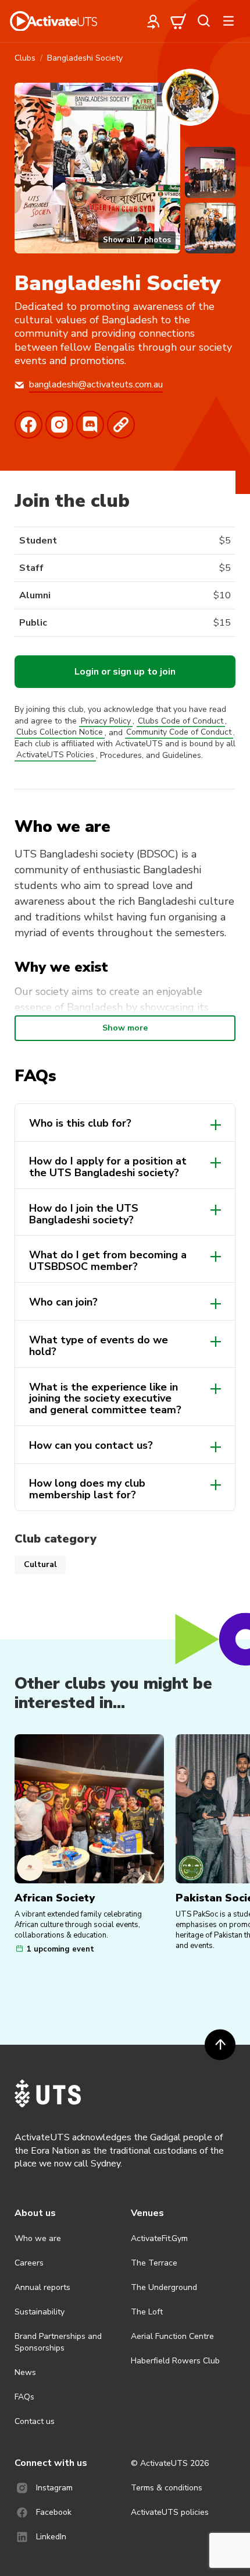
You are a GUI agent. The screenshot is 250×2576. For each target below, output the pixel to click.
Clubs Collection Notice (60, 733)
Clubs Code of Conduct (181, 721)
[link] (122, 425)
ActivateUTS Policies (55, 755)
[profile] (153, 21)
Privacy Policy (106, 721)
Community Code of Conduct (179, 733)
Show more (125, 1028)
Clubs (25, 58)
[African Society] (89, 1809)
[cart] (178, 21)
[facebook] (30, 425)
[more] (228, 21)
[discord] (92, 425)
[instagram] (61, 425)
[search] (203, 21)
